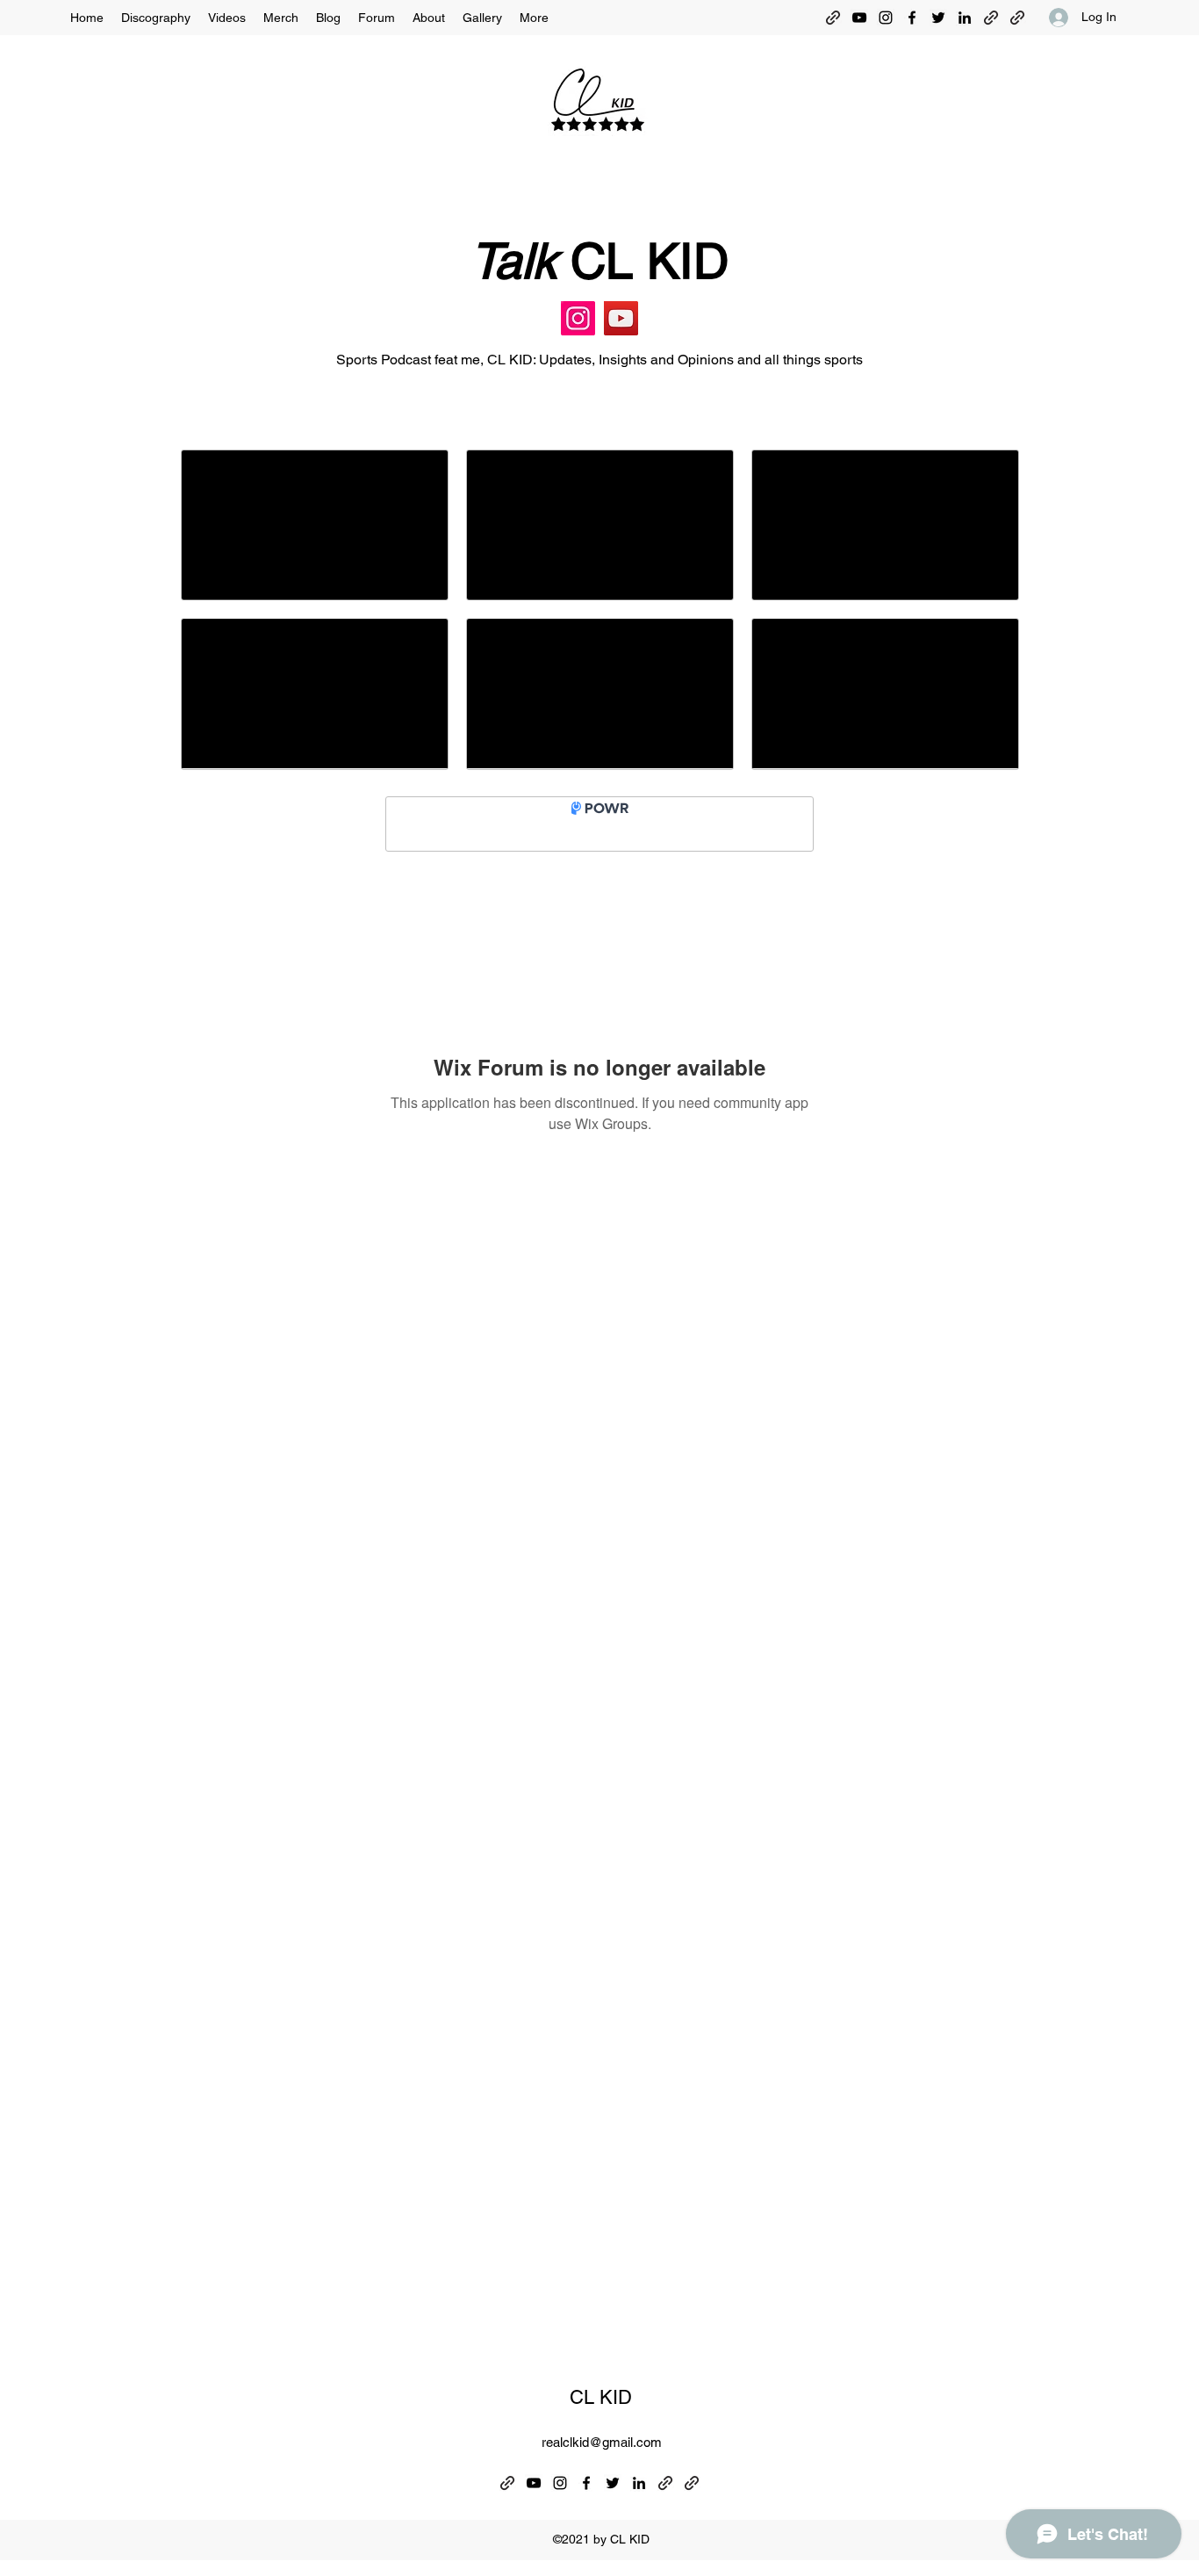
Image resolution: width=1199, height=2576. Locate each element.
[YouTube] (859, 18)
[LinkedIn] (965, 18)
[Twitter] (938, 18)
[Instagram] (886, 18)
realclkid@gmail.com (602, 2442)
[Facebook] (912, 18)
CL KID (601, 2397)
